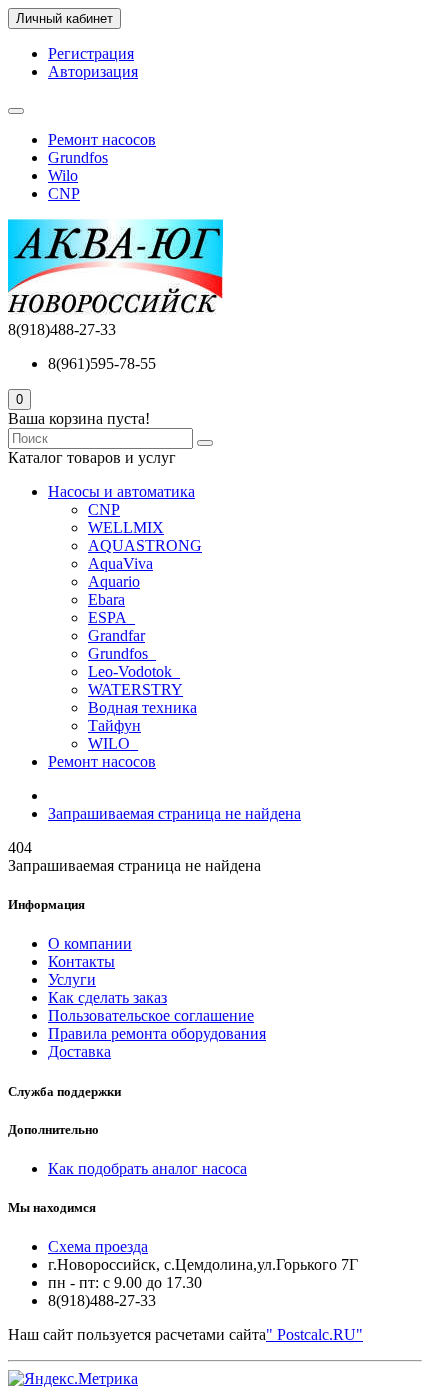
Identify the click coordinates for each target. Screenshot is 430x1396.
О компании (90, 943)
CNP (64, 193)
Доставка (79, 1051)
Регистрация (91, 53)
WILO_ (113, 743)
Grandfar (116, 635)
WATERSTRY (135, 689)
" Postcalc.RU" (314, 1334)
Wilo (63, 175)
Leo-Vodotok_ (134, 671)
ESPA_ (111, 617)
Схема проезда (98, 1246)
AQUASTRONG (145, 545)
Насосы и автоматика (121, 491)
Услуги (72, 979)
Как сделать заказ (107, 997)
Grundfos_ (122, 653)
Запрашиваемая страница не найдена (174, 813)
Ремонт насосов (102, 139)
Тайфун (114, 725)
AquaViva (120, 563)
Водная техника (142, 707)
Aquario (114, 581)
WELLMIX (126, 527)
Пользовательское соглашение (151, 1015)
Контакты (81, 961)
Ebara (106, 599)
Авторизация (93, 71)
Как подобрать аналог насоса (147, 1168)
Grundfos (78, 157)
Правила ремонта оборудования (157, 1033)
